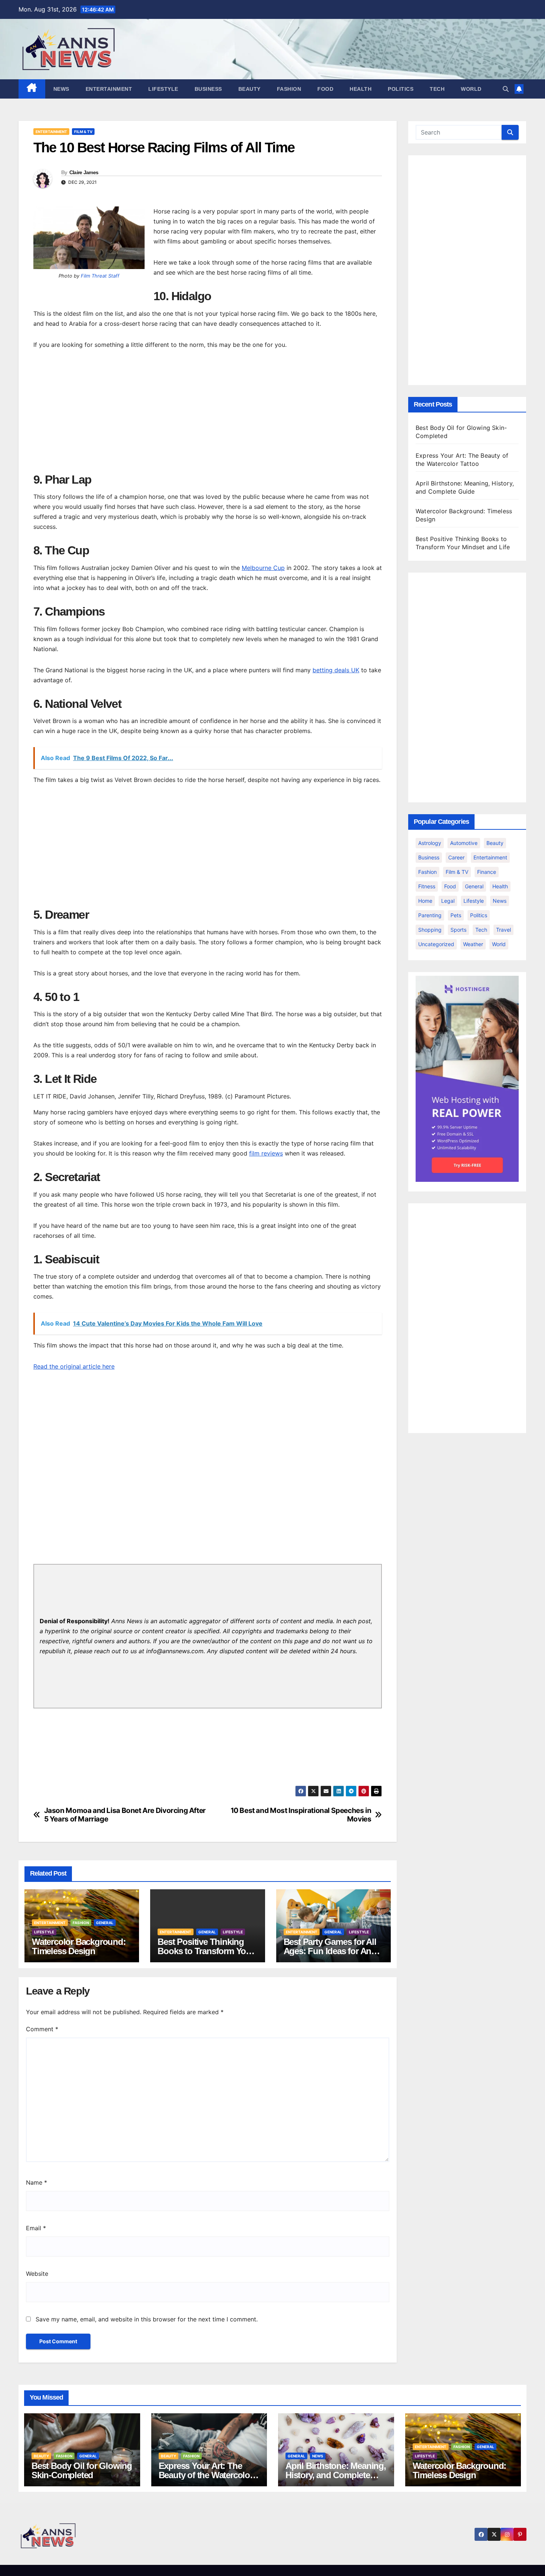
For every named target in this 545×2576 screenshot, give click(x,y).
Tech (437, 89)
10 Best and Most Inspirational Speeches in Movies (301, 1815)
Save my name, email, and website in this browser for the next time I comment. (147, 2319)
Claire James (84, 172)
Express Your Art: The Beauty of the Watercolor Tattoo (206, 2475)
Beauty (250, 89)
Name (37, 2182)
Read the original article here (74, 1366)
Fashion (289, 89)
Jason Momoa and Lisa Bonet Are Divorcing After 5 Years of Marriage (125, 1815)
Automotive (464, 843)
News (61, 89)
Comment (42, 2029)
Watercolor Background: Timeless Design (79, 1946)
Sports (458, 930)
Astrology (430, 843)
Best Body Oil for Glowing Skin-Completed (82, 2470)
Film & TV (83, 132)
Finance (487, 872)
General (105, 1923)
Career (456, 857)
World (471, 89)
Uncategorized (436, 944)
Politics (401, 89)
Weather (473, 944)
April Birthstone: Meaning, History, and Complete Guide (336, 2475)
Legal (448, 901)
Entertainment (109, 89)
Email (36, 2228)
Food (325, 89)
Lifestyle (163, 89)
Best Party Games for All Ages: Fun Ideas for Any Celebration (330, 1951)
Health (361, 89)
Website (37, 2274)
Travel (503, 930)
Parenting (430, 915)
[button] (506, 89)
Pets (456, 915)
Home (425, 901)
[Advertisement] (208, 413)
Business (208, 89)
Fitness (427, 886)
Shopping (430, 930)
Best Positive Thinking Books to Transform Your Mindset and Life (206, 1951)
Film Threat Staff (100, 276)
